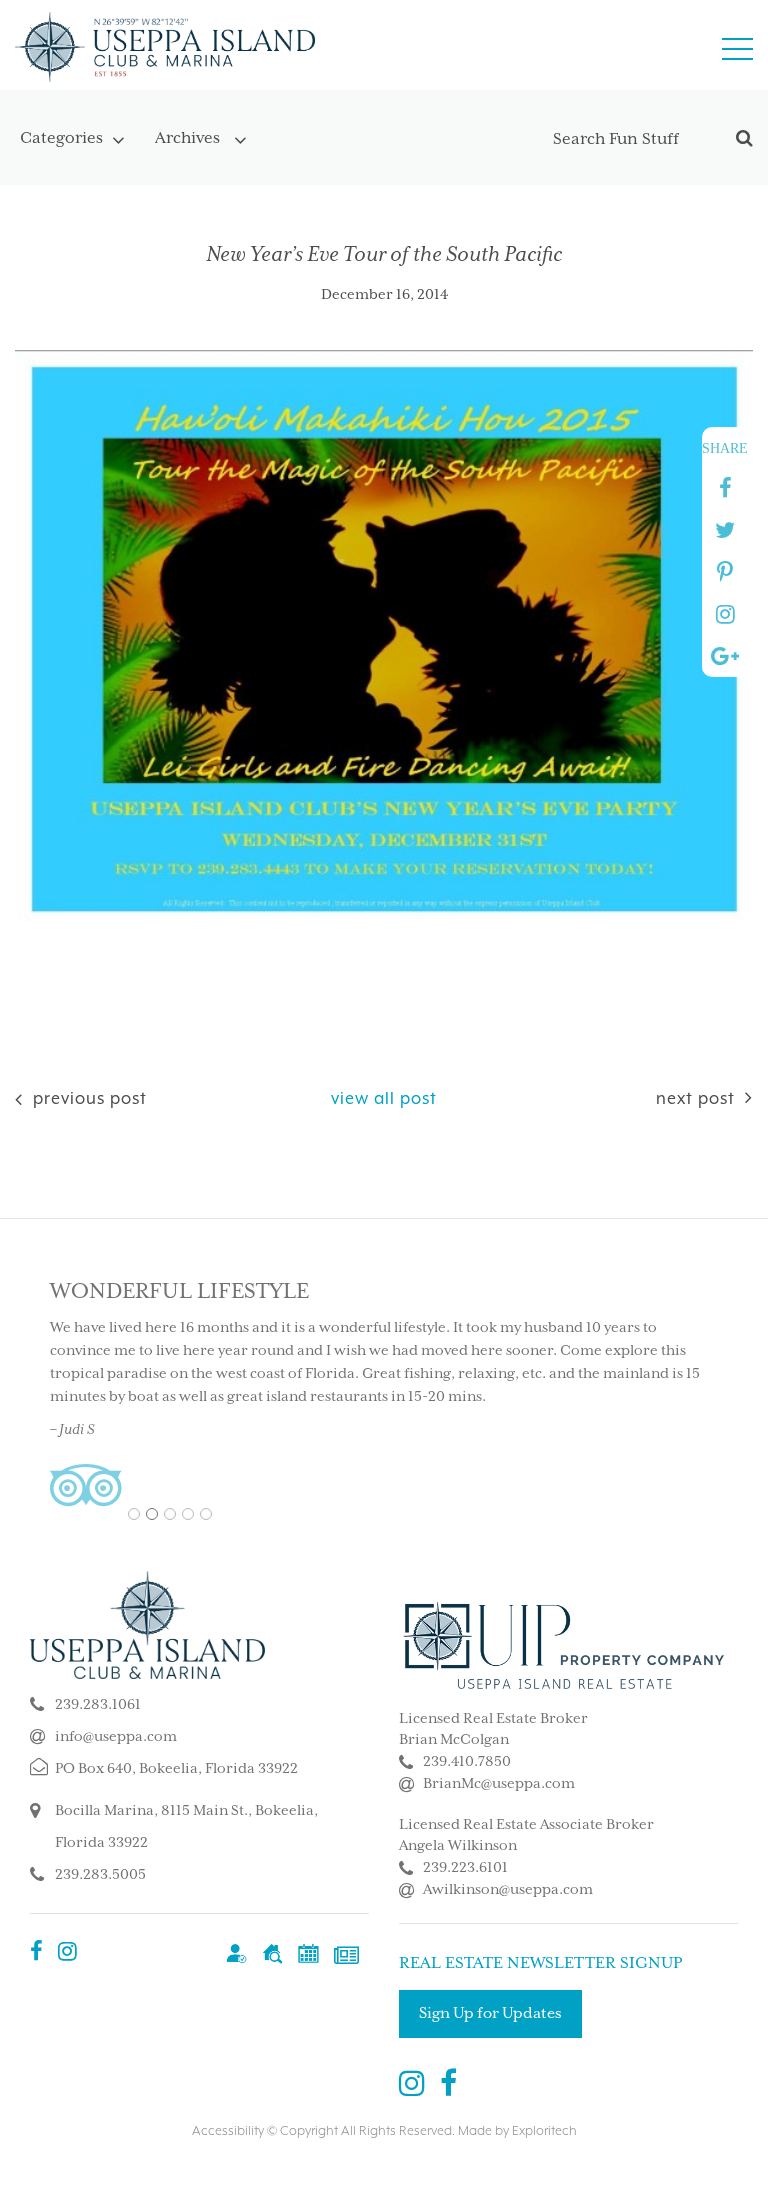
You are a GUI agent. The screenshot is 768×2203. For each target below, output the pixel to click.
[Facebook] (36, 1953)
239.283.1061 (98, 1705)
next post (695, 1098)
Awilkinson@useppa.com (508, 1890)
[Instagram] (67, 1953)
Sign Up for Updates (490, 2013)
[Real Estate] (272, 1953)
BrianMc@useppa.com (499, 1784)
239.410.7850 (467, 1762)
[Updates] (346, 1953)
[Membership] (236, 1953)
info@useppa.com (116, 1737)
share (725, 448)
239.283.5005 (100, 1875)
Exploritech (544, 2131)
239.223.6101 (465, 1868)
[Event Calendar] (308, 1953)
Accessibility (228, 2131)
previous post (87, 1098)
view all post (384, 1098)
